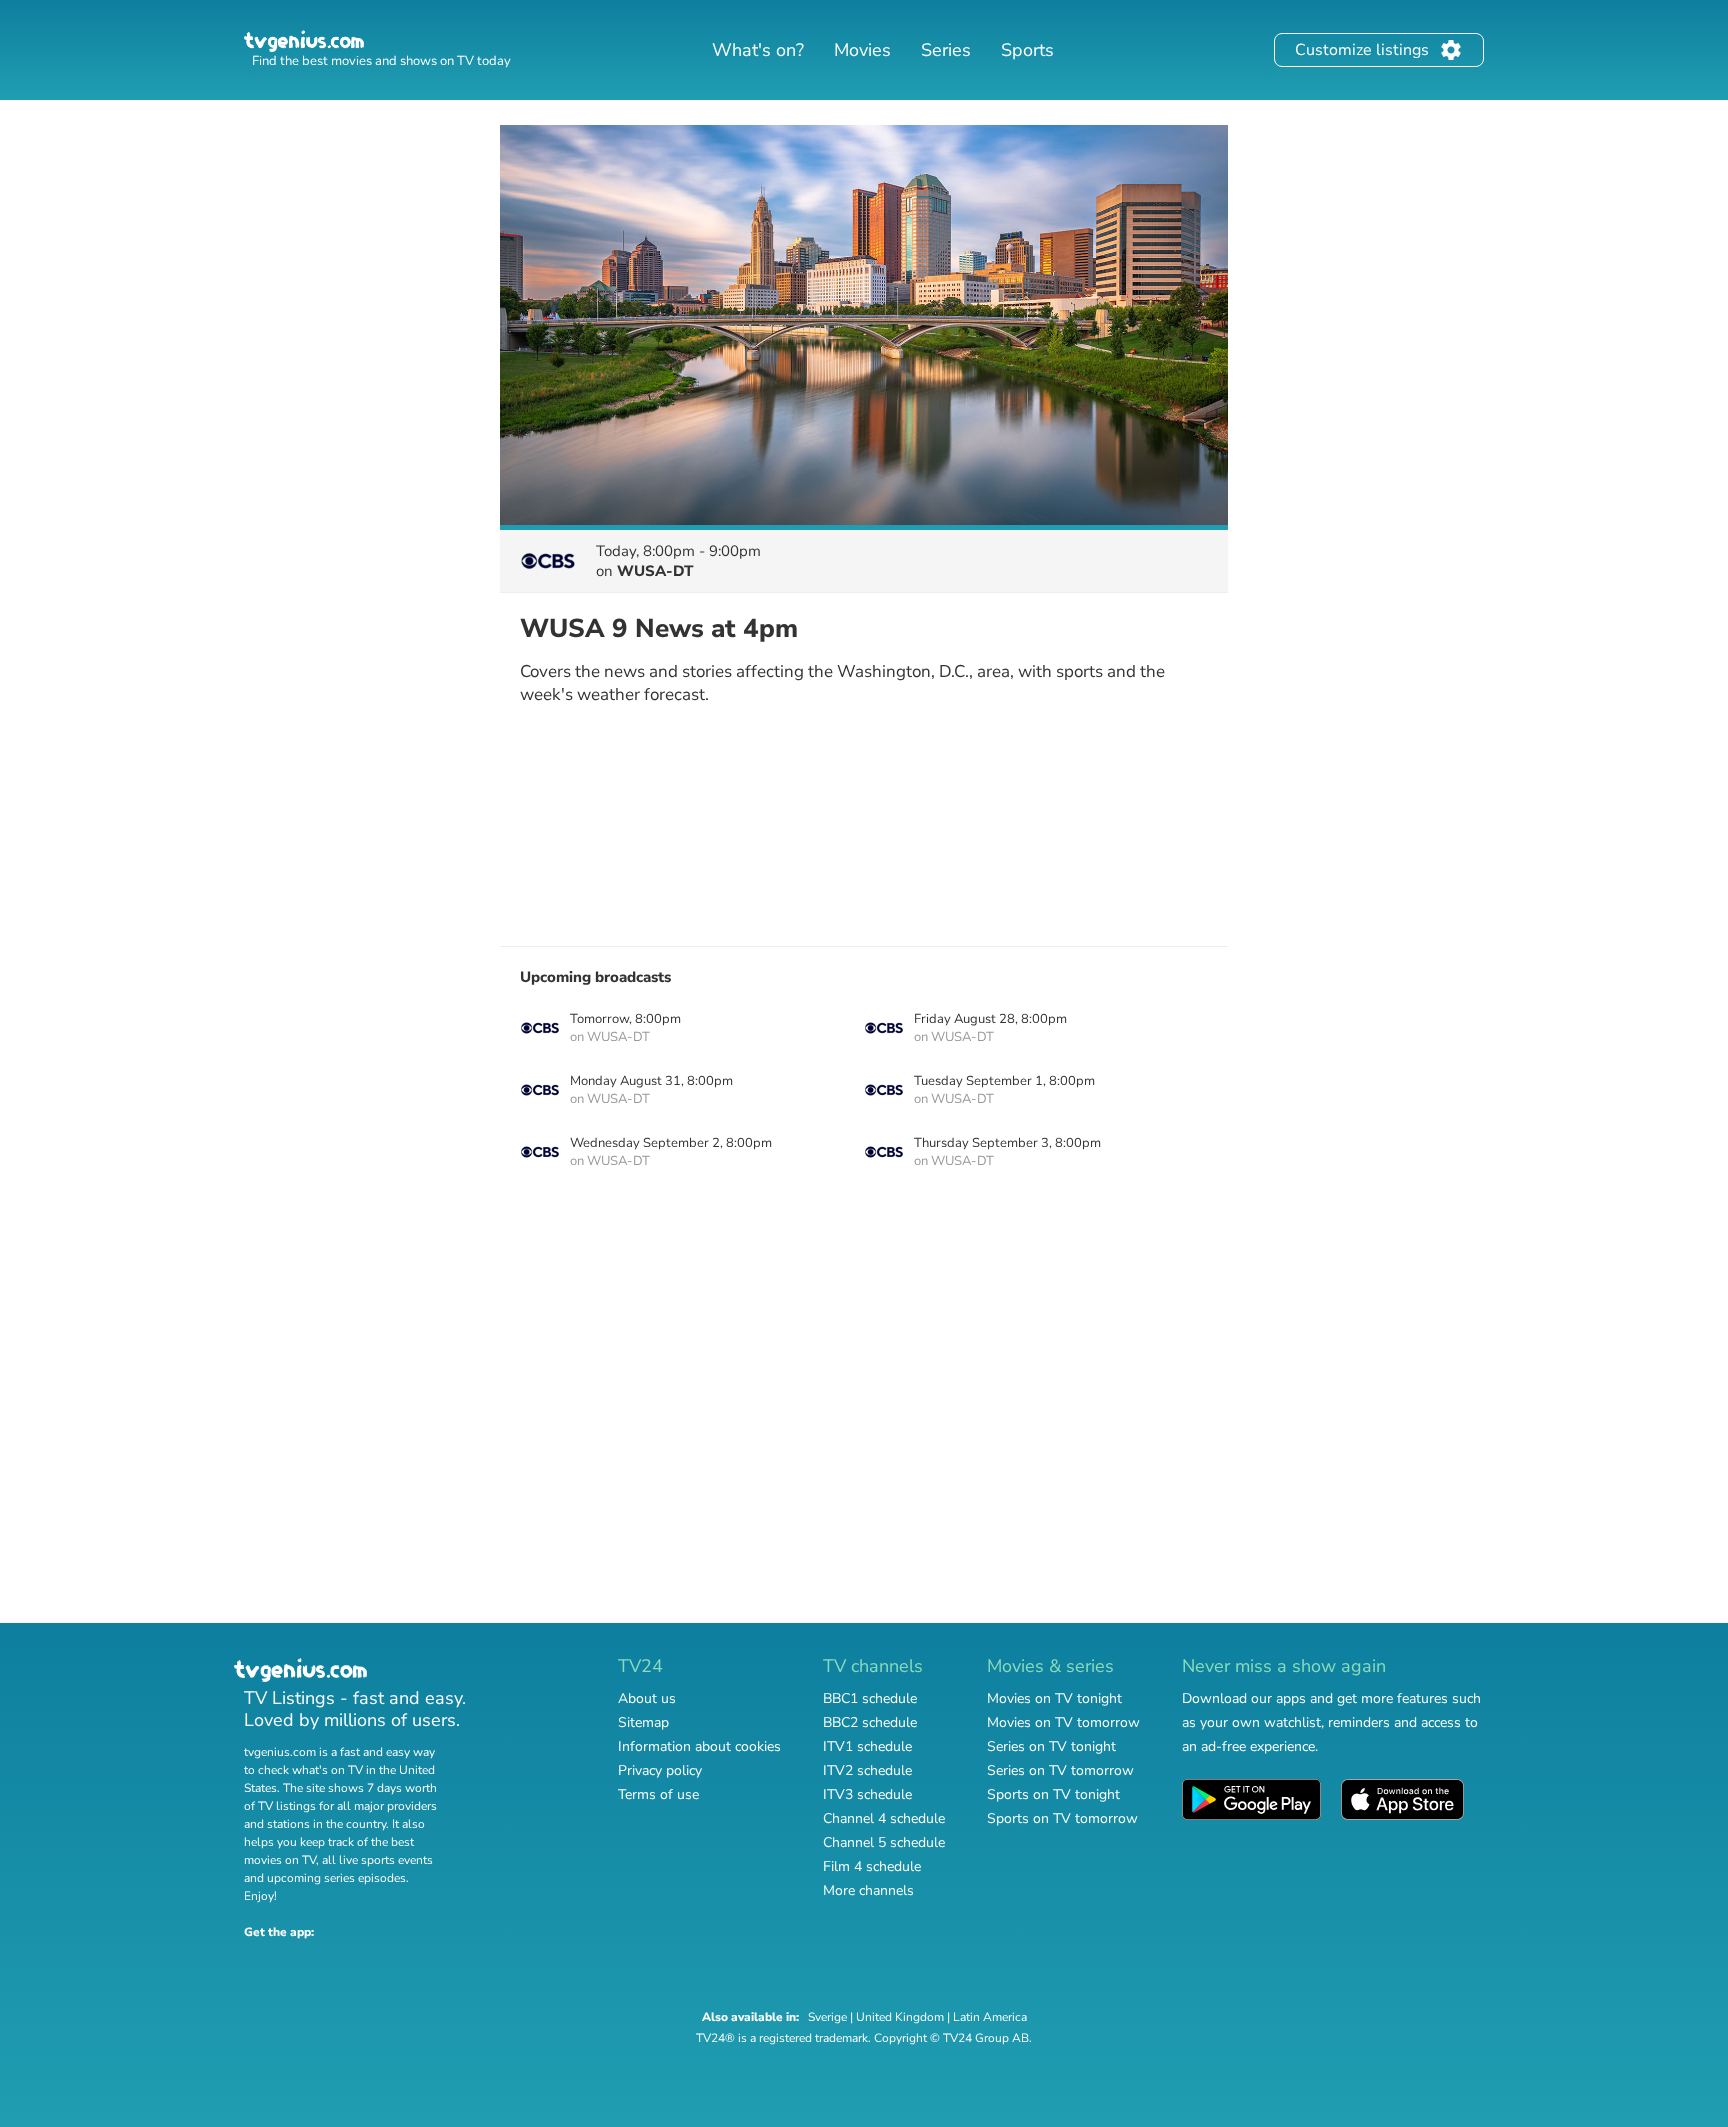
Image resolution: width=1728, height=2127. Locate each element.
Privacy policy (660, 1770)
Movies (862, 50)
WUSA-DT (655, 571)
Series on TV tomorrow (1060, 1770)
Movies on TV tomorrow (1063, 1722)
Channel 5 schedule (884, 1842)
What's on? (758, 50)
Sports (1027, 50)
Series (946, 50)
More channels (868, 1890)
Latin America (990, 2017)
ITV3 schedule (867, 1794)
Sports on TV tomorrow (1062, 1818)
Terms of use (658, 1794)
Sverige (827, 2017)
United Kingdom (900, 2017)
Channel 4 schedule (884, 1818)
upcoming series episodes (336, 1878)
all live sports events (377, 1860)
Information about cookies (699, 1746)
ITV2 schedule (867, 1770)
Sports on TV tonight (1053, 1794)
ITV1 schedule (867, 1746)
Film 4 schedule (872, 1866)
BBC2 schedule (870, 1722)
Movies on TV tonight (1054, 1698)
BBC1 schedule (870, 1698)
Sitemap (643, 1722)
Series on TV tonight (1051, 1746)
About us (647, 1698)
